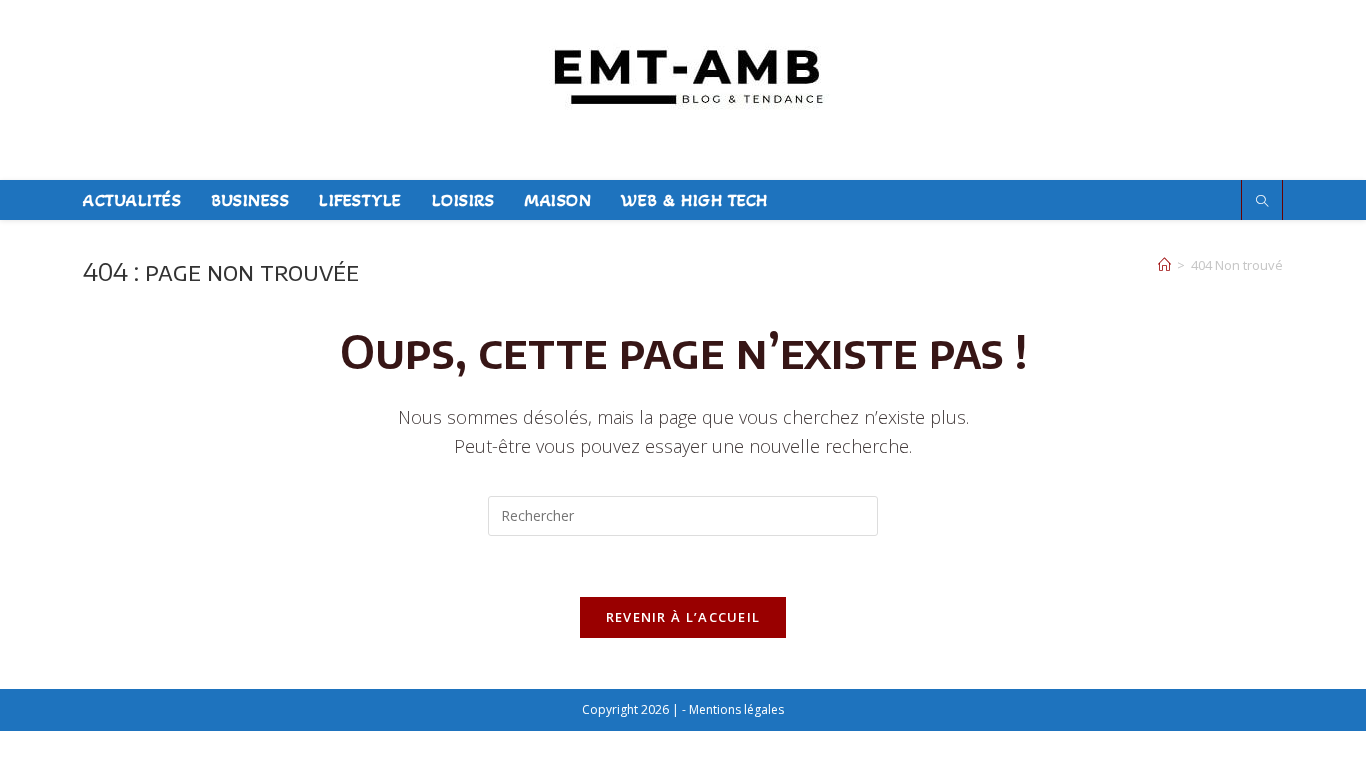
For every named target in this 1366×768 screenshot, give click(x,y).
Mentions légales (736, 709)
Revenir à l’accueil (683, 617)
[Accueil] (1164, 265)
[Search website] (1262, 201)
